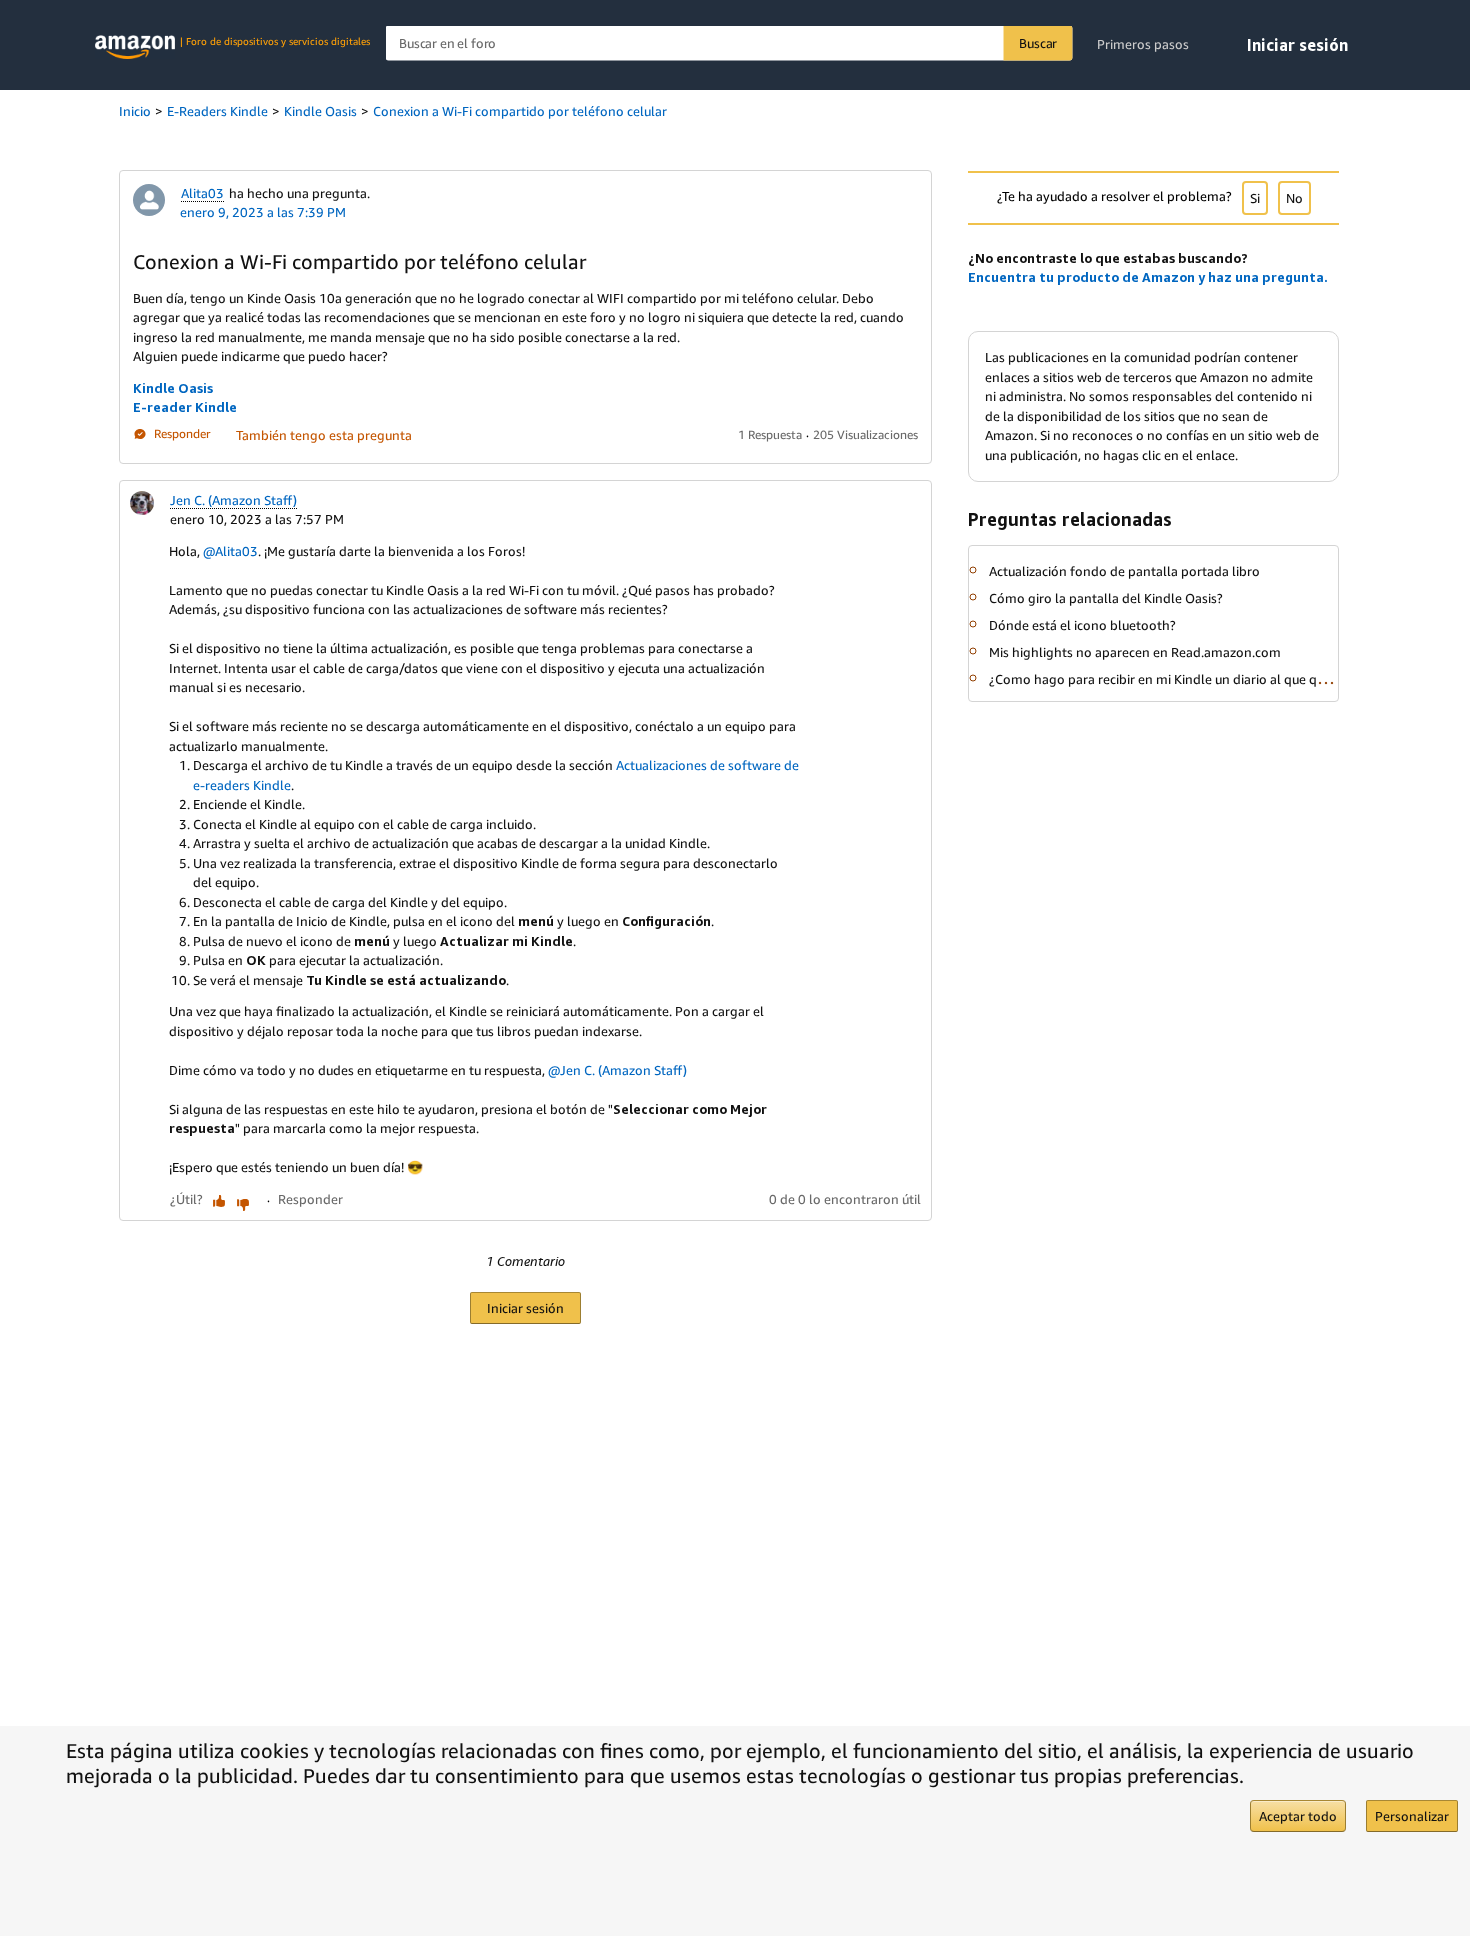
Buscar (1038, 43)
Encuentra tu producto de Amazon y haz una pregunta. (1148, 277)
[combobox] (729, 43)
